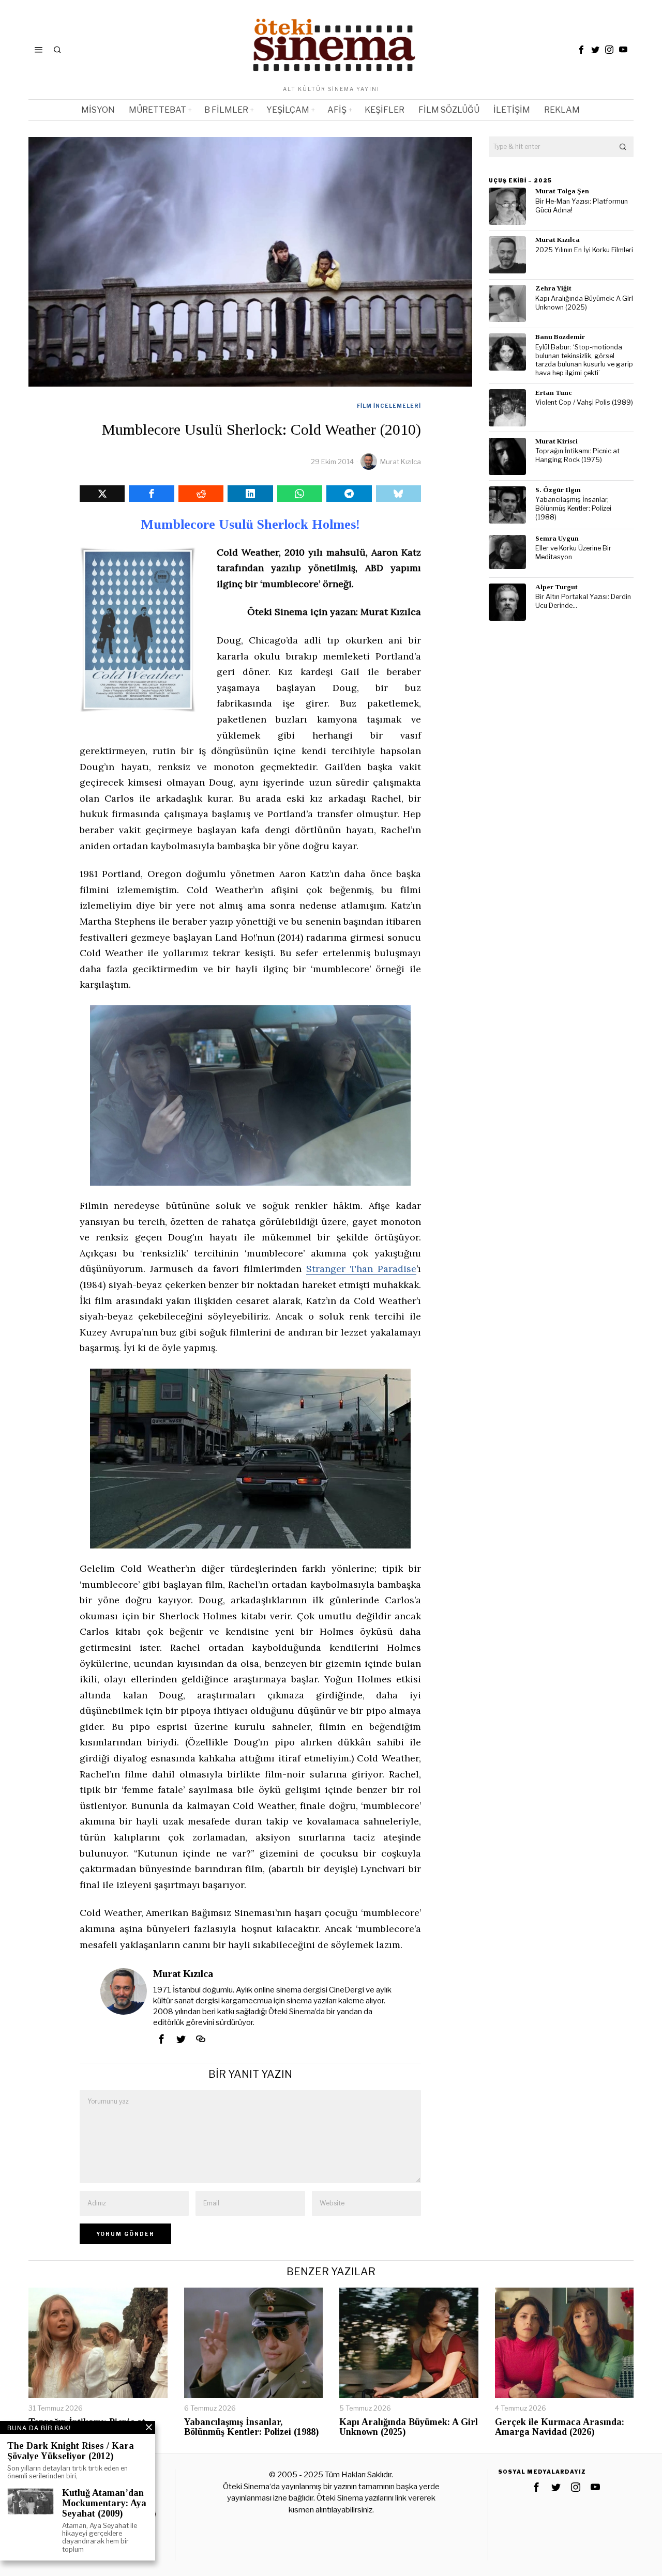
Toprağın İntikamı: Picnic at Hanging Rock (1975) (577, 455)
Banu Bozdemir (560, 337)
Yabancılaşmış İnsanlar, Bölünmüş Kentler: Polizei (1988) (573, 508)
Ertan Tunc (554, 393)
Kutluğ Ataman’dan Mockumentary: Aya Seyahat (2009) (104, 2503)
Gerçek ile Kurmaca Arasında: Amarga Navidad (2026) (560, 2427)
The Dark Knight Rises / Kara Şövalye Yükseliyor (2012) (71, 2451)
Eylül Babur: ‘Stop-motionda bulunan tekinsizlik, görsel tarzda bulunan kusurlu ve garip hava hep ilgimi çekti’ (584, 360)
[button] (623, 147)
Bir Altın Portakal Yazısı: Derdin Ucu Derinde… (583, 601)
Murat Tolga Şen (562, 191)
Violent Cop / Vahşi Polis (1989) (584, 402)
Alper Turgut (556, 587)
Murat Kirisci (556, 441)
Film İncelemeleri (389, 406)
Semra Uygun (557, 538)
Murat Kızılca (401, 462)
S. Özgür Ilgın (558, 490)
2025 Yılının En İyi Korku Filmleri (584, 250)
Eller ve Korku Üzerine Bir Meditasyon (573, 553)
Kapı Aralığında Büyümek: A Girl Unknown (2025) (584, 303)
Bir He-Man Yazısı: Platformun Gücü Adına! (582, 206)
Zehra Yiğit (553, 288)
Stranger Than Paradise (361, 1269)
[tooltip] (581, 50)
